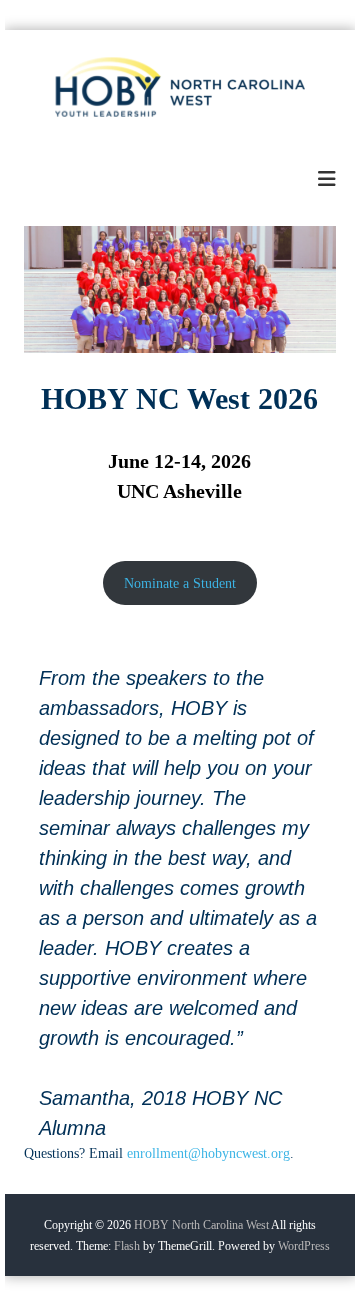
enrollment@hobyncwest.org (208, 1153)
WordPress (304, 1246)
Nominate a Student (180, 583)
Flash (127, 1246)
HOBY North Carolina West (201, 1225)
